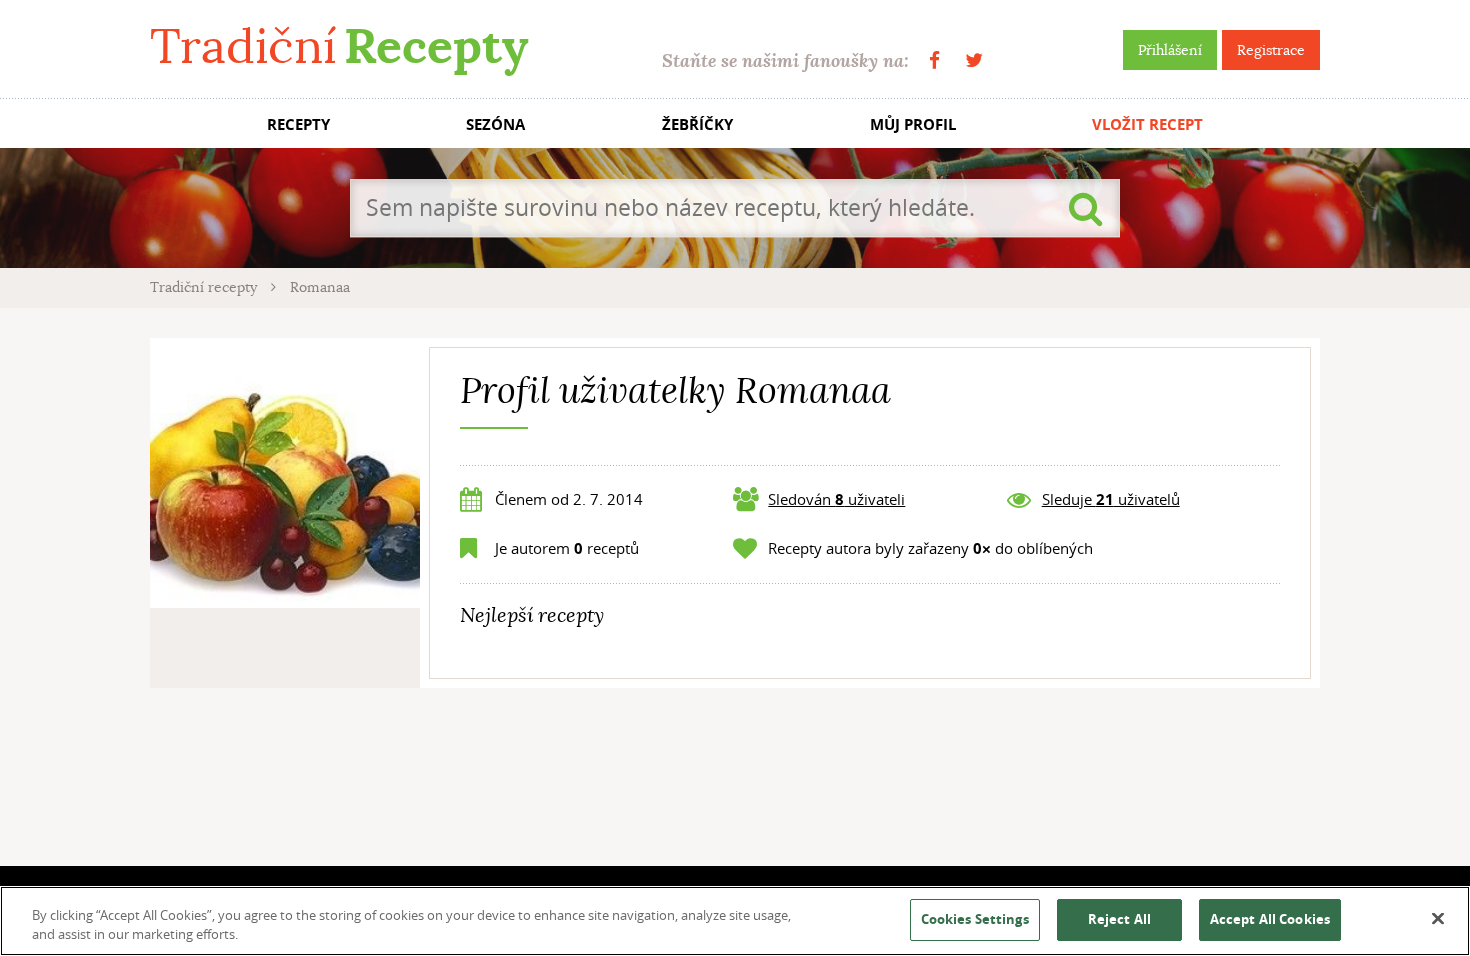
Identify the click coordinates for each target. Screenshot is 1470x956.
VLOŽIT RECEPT (1147, 124)
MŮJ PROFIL (913, 124)
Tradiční (339, 46)
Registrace (1271, 50)
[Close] (1438, 919)
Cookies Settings (975, 919)
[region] (735, 921)
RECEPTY (298, 124)
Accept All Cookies (1270, 919)
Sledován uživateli (836, 499)
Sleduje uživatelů (1111, 499)
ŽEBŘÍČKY (697, 124)
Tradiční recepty (205, 287)
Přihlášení (1170, 50)
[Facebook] (934, 60)
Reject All (1119, 919)
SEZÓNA (495, 124)
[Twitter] (974, 60)
